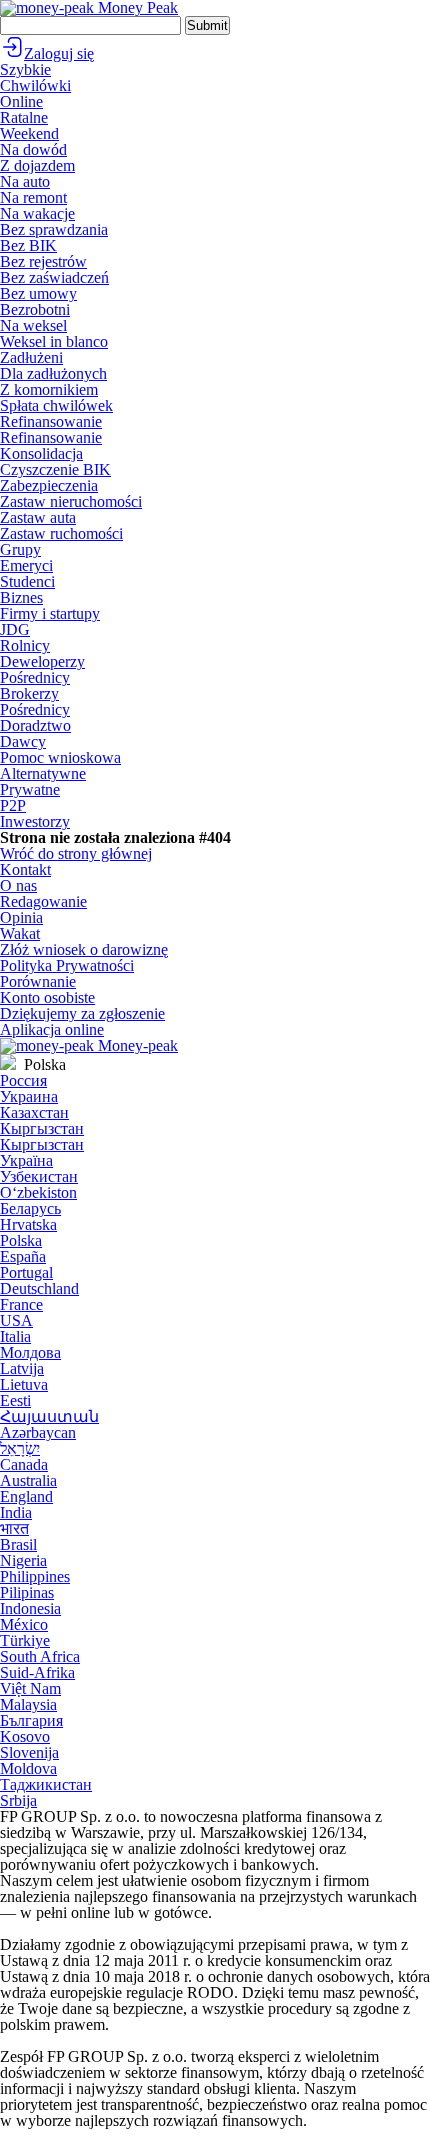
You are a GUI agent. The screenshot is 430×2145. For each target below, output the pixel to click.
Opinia (21, 917)
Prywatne (30, 789)
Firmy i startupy (50, 613)
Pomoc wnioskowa (60, 757)
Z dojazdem (37, 165)
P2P (13, 805)
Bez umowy (38, 293)
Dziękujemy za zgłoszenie (82, 1013)
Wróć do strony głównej (76, 853)
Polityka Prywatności (67, 965)
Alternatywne (43, 773)
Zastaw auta (38, 517)
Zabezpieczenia (49, 485)
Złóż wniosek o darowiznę (84, 949)
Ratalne (24, 117)
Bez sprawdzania (54, 229)
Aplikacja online (52, 1029)
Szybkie (25, 69)
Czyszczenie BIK (55, 469)
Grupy (20, 549)
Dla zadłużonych (53, 373)
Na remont (33, 197)
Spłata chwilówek (56, 405)
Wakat (20, 933)
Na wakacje (37, 213)
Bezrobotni (35, 309)
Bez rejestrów (43, 261)
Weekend (29, 133)
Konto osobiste (47, 997)
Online (21, 101)
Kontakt (25, 869)
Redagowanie (43, 901)
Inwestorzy (35, 821)
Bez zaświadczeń (54, 277)
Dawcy (23, 741)
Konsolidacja (41, 453)
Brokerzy (29, 693)
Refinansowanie (51, 421)
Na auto (25, 181)
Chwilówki (35, 85)
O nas (18, 885)
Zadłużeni (31, 357)
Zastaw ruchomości (61, 533)
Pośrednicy (35, 677)
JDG (15, 629)
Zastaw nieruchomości (71, 501)
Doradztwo (35, 725)
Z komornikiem (49, 389)
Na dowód (33, 149)
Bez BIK (28, 245)
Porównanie (38, 981)
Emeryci (26, 565)
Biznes (21, 597)
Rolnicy (25, 645)
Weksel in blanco (54, 341)
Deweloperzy (42, 661)
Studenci (27, 581)
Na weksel (33, 325)
